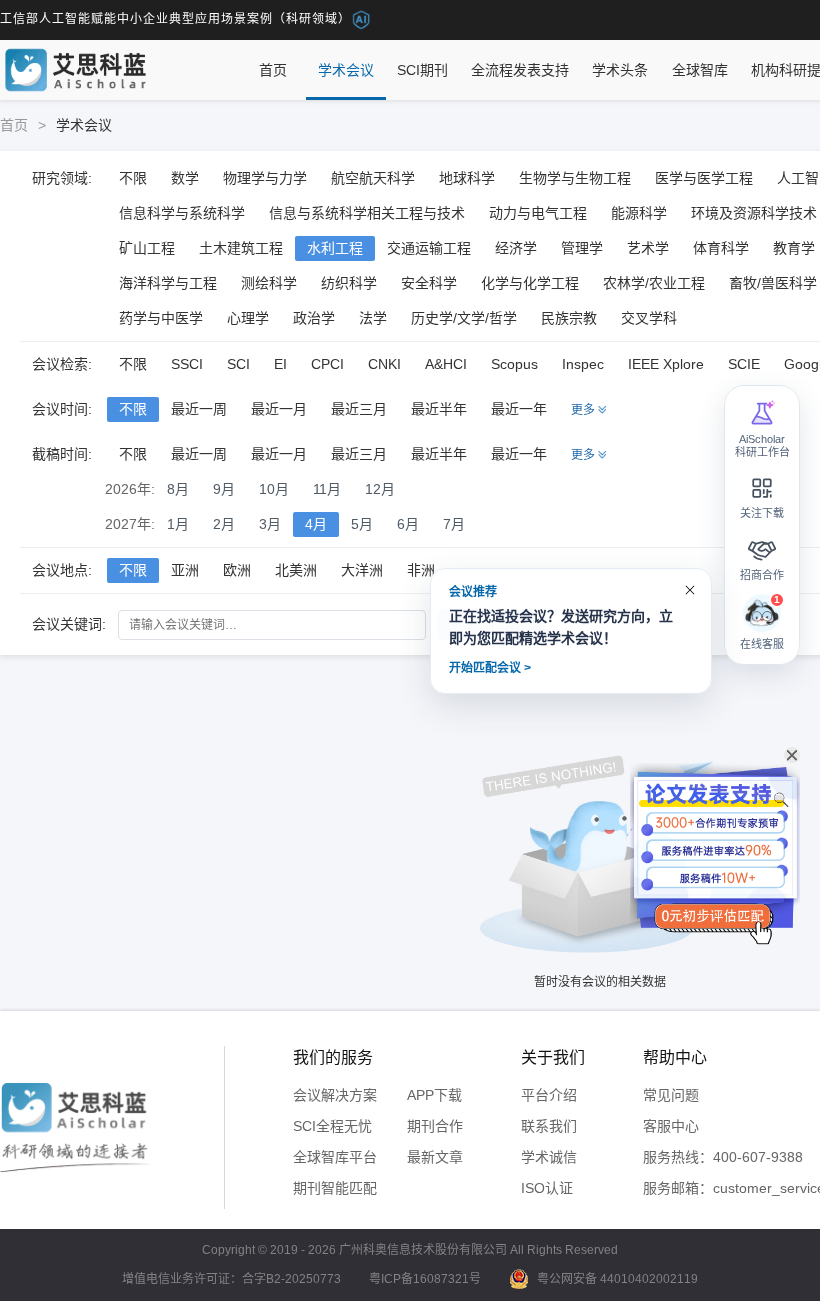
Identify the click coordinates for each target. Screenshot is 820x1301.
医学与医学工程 (704, 178)
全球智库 (700, 70)
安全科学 (429, 283)
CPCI (327, 364)
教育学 (794, 248)
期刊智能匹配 (335, 1188)
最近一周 (199, 409)
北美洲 (296, 570)
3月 (270, 524)
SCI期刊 (422, 70)
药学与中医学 (161, 318)
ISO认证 (547, 1188)
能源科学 (639, 213)
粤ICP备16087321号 (425, 1279)
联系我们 (549, 1126)
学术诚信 (549, 1157)
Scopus (514, 364)
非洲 (421, 570)
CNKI (384, 364)
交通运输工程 (429, 248)
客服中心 (671, 1126)
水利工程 (335, 248)
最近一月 (279, 409)
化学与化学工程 (530, 283)
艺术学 (648, 248)
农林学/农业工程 (654, 283)
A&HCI (446, 364)
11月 (327, 489)
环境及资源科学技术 (754, 213)
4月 (316, 524)
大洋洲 (362, 570)
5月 (362, 524)
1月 (178, 524)
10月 (274, 489)
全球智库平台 (335, 1157)
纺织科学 (349, 283)
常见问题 (671, 1095)
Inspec (583, 364)
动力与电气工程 (538, 213)
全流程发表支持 (520, 70)
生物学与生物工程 (575, 178)
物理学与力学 (265, 178)
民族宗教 (569, 318)
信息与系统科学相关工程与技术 (367, 213)
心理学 (248, 318)
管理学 (582, 248)
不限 (133, 178)
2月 (224, 524)
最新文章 (435, 1157)
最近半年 (439, 409)
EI (280, 364)
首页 (273, 70)
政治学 (314, 318)
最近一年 (519, 409)
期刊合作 (435, 1126)
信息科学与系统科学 (182, 213)
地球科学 (467, 178)
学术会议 (346, 70)
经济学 (516, 248)
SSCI (187, 364)
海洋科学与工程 (168, 283)
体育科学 (721, 248)
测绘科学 (269, 283)
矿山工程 (147, 248)
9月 (224, 489)
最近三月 (359, 409)
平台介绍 (549, 1095)
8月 (178, 489)
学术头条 (620, 70)
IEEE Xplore (666, 364)
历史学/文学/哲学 (464, 318)
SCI (238, 364)
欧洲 (237, 570)
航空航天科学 (373, 178)
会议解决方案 (335, 1095)
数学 (185, 178)
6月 (408, 524)
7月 (454, 524)
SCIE (744, 364)
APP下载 (434, 1095)
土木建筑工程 (241, 248)
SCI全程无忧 (332, 1126)
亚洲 (185, 570)
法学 (373, 318)
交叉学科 (649, 318)
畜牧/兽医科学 (773, 283)
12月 (380, 489)
